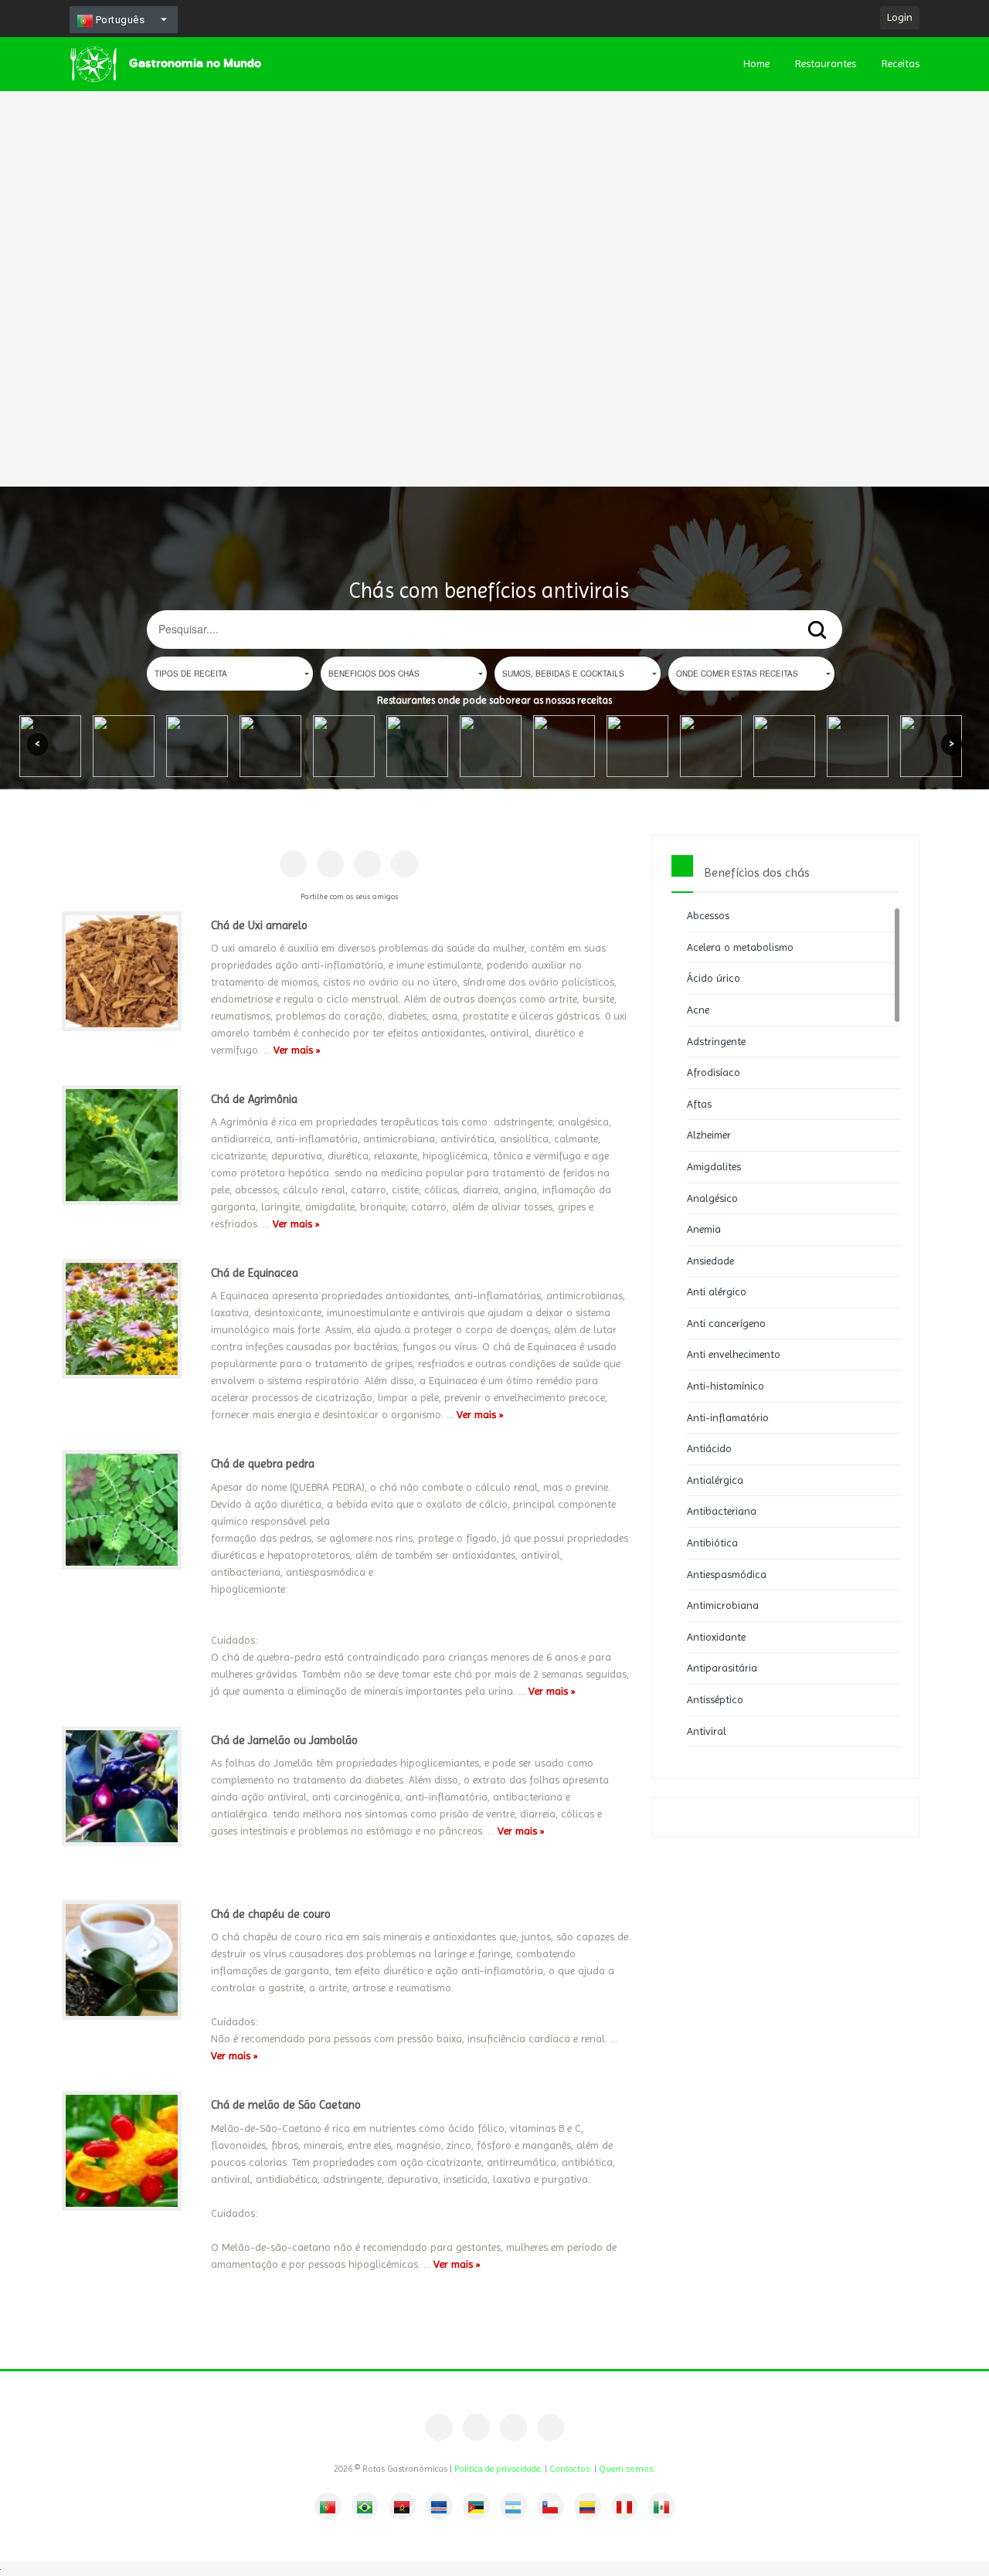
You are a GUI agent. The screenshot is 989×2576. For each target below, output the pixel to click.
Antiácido (709, 1448)
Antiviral (707, 1731)
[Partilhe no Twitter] (367, 864)
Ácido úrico (714, 978)
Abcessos (708, 915)
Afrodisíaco (714, 1072)
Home (756, 63)
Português (119, 20)
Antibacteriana (722, 1511)
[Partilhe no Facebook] (293, 864)
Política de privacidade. (498, 2469)
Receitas (901, 63)
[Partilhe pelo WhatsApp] (404, 864)
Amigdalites (714, 1166)
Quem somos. (627, 2469)
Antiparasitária (722, 1668)
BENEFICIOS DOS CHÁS (374, 674)
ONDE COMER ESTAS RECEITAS (737, 674)
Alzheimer (709, 1135)
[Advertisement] (464, 232)
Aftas (699, 1104)
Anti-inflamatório (728, 1417)
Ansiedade (710, 1261)
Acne (698, 1010)
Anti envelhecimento (734, 1354)
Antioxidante (716, 1637)
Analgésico (712, 1198)
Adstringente (716, 1041)
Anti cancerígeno (726, 1323)
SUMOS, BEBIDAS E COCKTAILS (563, 674)
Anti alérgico (717, 1291)
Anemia (704, 1229)
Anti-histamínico (726, 1386)
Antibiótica (712, 1543)
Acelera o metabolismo (740, 947)
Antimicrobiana (723, 1605)
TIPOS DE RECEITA (191, 674)
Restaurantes (826, 63)
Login (900, 17)
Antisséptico (715, 1699)
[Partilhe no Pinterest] (330, 864)
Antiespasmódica (727, 1574)
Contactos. (571, 2469)
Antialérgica (715, 1480)
